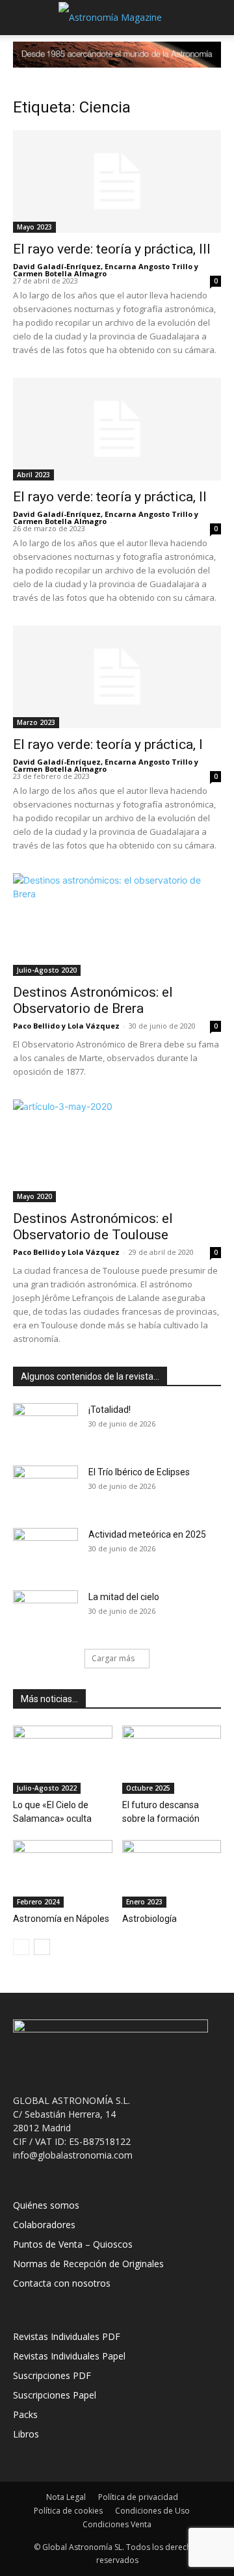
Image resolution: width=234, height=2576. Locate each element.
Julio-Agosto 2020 (47, 970)
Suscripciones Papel (55, 2395)
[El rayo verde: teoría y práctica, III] (117, 181)
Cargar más (113, 1658)
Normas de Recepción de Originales (88, 2264)
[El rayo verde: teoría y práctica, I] (117, 677)
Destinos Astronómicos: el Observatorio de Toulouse (93, 1227)
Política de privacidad (138, 2497)
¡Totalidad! (110, 1410)
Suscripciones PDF (52, 2375)
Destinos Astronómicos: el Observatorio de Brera (93, 1000)
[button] (22, 18)
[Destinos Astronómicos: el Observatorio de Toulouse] (117, 1151)
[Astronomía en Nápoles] (63, 1874)
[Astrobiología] (172, 1874)
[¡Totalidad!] (45, 1426)
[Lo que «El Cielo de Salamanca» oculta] (63, 1760)
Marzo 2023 (36, 722)
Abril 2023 (33, 475)
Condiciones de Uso (152, 2511)
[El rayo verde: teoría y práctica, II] (117, 429)
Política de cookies (68, 2511)
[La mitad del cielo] (45, 1613)
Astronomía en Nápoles (61, 1919)
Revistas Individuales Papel (69, 2356)
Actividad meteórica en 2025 (147, 1534)
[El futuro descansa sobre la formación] (172, 1760)
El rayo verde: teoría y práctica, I (108, 744)
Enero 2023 (144, 1902)
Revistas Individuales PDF (67, 2336)
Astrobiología (149, 1919)
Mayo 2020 (34, 1196)
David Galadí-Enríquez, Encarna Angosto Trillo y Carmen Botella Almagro (106, 270)
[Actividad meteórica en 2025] (45, 1551)
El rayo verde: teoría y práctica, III (112, 249)
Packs (25, 2414)
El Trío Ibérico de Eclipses (139, 1472)
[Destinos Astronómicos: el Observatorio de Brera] (117, 925)
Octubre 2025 (148, 1788)
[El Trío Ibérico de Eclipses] (45, 1488)
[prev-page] (21, 1947)
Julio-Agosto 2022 (47, 1788)
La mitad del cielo (124, 1597)
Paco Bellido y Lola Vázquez (66, 1026)
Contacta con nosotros (62, 2283)
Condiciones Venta (117, 2524)
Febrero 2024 (38, 1902)
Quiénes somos (46, 2205)
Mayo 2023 (34, 227)
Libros (26, 2434)
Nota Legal (66, 2497)
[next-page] (42, 1947)
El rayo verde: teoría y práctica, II (110, 497)
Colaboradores (44, 2225)
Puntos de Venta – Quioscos (73, 2244)
